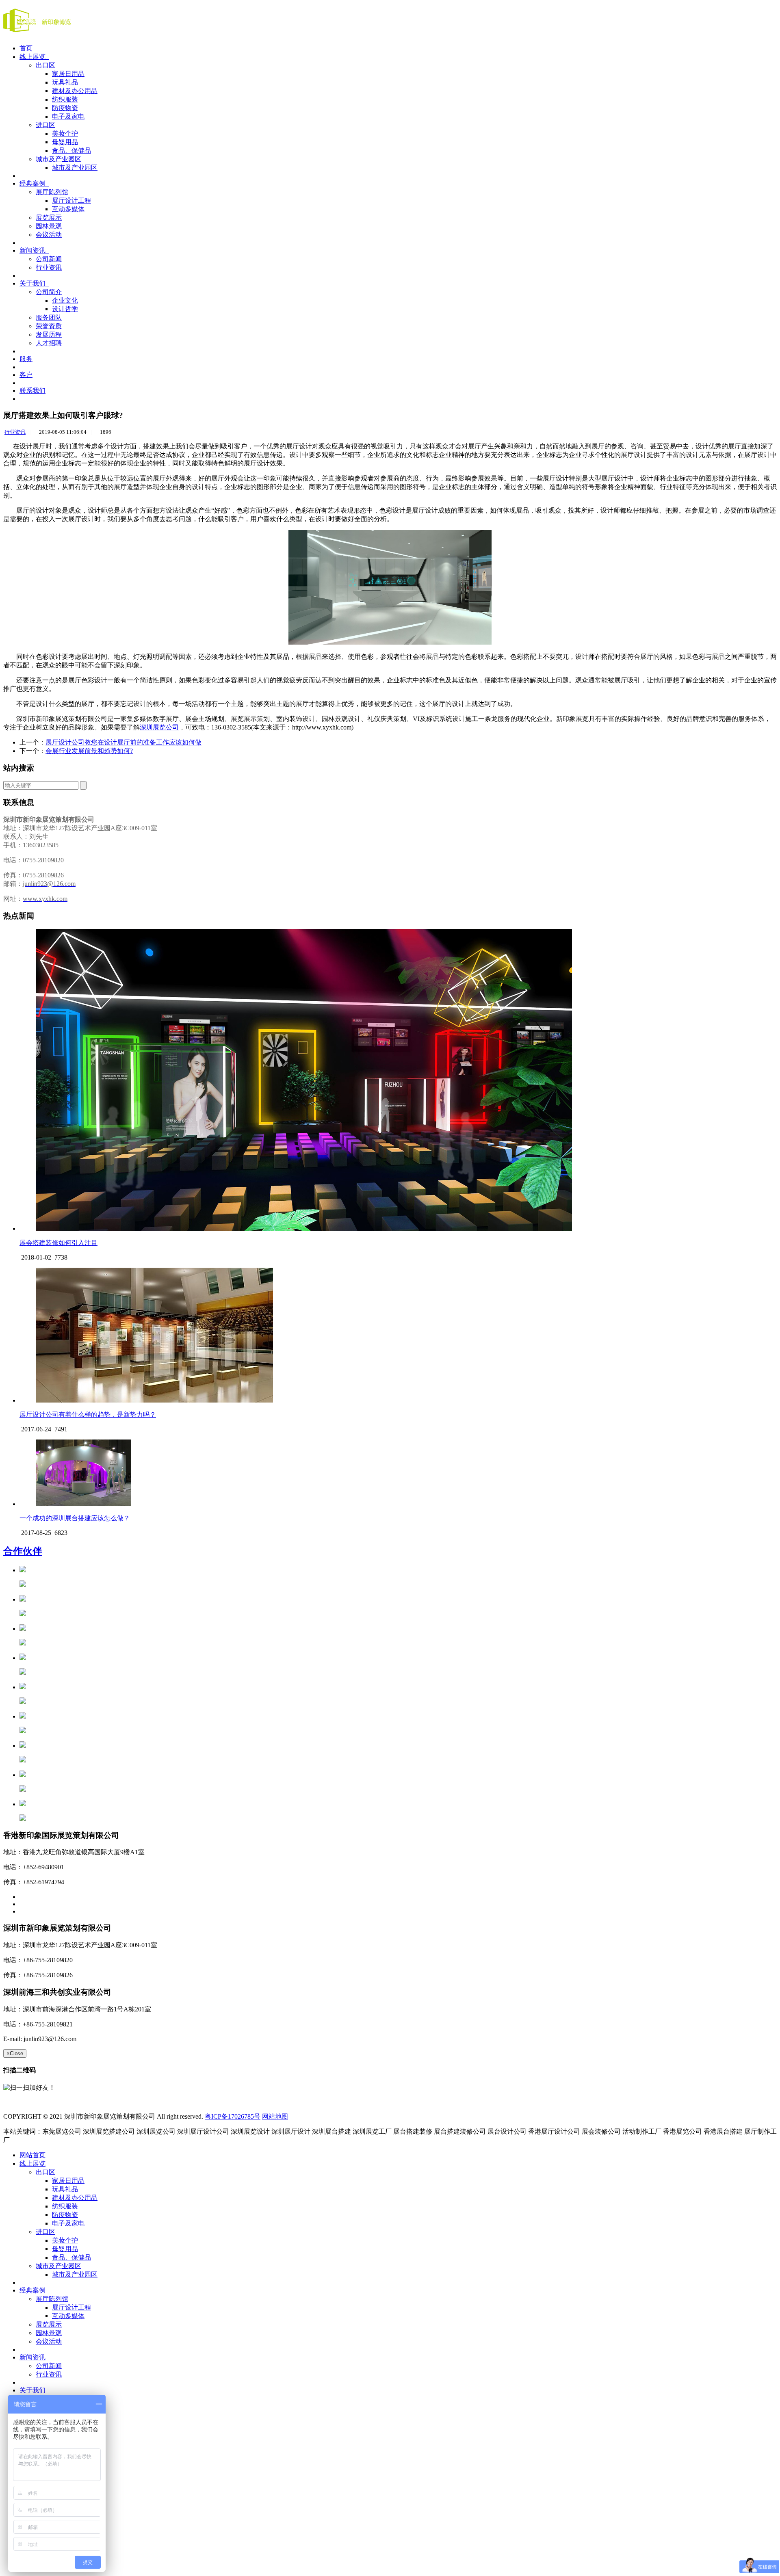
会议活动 (49, 235)
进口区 (45, 125)
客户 (26, 375)
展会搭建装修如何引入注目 (58, 1243)
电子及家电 (68, 116)
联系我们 (32, 391)
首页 (26, 48)
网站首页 (32, 2155)
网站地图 (275, 2116)
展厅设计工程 (71, 200)
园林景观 (49, 226)
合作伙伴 (23, 1551)
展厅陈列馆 (52, 192)
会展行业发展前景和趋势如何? (89, 751)
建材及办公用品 (75, 91)
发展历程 (49, 334)
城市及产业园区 (58, 159)
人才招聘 (49, 343)
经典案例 (34, 183)
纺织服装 (65, 99)
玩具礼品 (65, 82)
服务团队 (49, 317)
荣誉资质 (49, 326)
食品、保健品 (71, 150)
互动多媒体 (68, 209)
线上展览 (34, 57)
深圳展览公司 (159, 727)
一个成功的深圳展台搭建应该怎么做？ (75, 1518)
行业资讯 (49, 267)
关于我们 (34, 283)
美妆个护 (65, 133)
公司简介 (49, 292)
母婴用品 (65, 142)
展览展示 (49, 218)
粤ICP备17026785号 (233, 2116)
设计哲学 (65, 309)
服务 (26, 359)
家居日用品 (68, 74)
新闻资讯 (34, 250)
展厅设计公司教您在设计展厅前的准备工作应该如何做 (123, 742)
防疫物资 (65, 108)
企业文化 (65, 300)
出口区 (45, 65)
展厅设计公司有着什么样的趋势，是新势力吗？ (88, 1415)
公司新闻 (49, 259)
